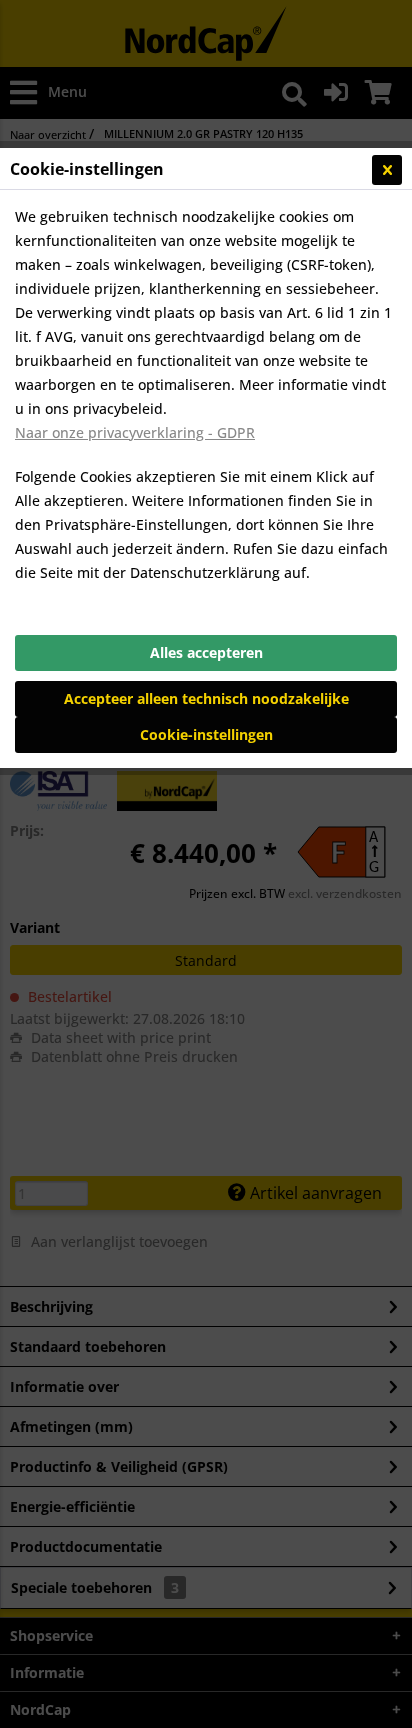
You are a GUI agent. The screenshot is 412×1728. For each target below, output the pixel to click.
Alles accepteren (206, 652)
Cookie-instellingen (206, 734)
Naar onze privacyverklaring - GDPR (135, 432)
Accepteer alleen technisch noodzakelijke (206, 698)
